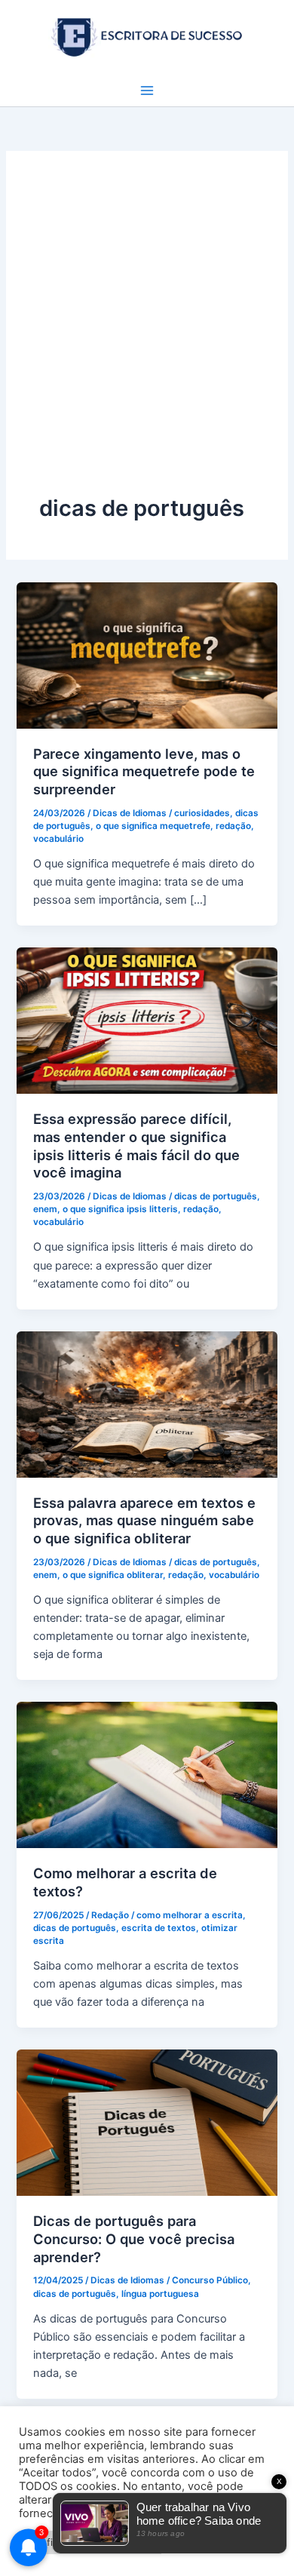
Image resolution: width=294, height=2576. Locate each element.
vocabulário (58, 839)
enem (45, 1209)
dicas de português (216, 1196)
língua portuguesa (160, 2294)
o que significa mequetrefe (153, 826)
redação (233, 826)
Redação (110, 1915)
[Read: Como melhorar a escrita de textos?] (147, 1774)
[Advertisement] (147, 339)
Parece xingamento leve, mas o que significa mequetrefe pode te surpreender (144, 771)
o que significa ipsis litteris (120, 1209)
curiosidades (202, 813)
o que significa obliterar (113, 1575)
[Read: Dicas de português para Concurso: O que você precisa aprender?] (147, 2122)
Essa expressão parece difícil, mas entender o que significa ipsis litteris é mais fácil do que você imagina (136, 1145)
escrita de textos (159, 1928)
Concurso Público (210, 2280)
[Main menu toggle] (147, 91)
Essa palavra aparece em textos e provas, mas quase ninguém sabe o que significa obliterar (144, 1520)
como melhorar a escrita (190, 1915)
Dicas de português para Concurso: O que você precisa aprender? (134, 2238)
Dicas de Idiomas (130, 813)
